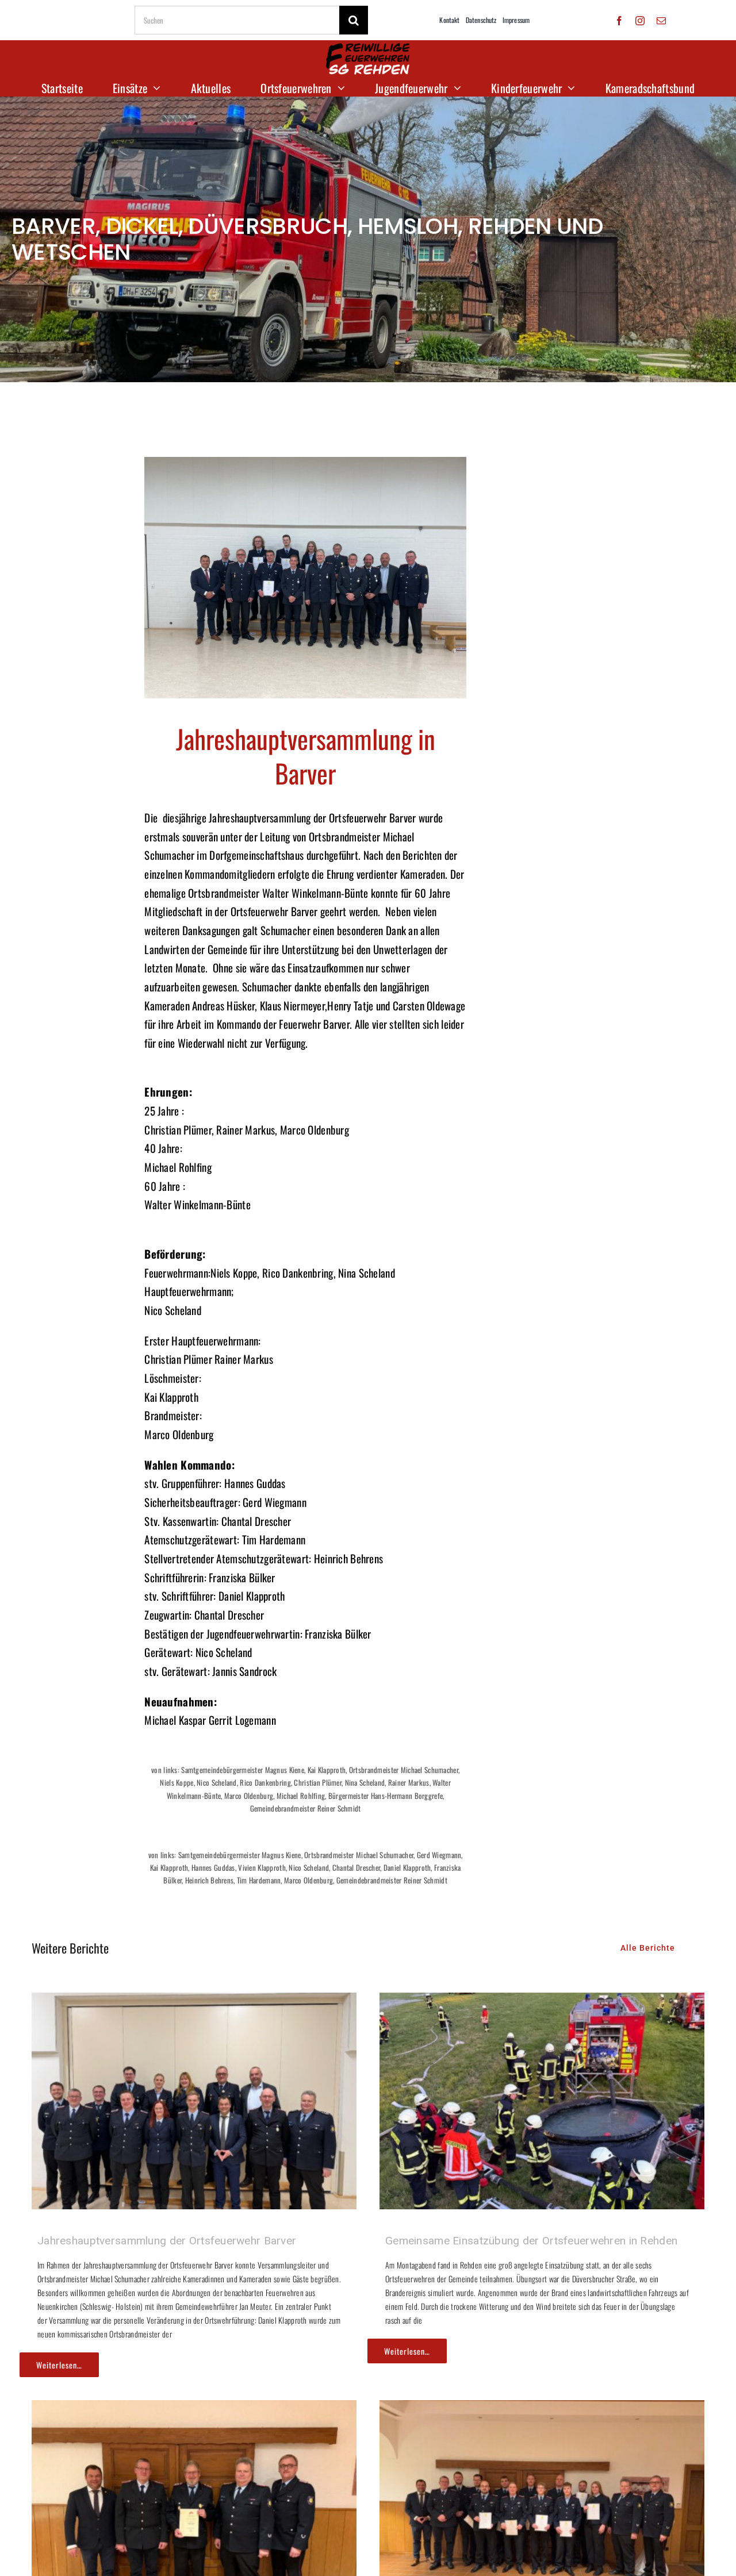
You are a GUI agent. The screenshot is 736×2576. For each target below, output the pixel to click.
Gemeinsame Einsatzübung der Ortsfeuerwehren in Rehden (531, 2241)
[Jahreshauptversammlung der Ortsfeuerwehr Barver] (194, 2002)
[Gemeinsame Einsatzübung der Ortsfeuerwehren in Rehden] (542, 2002)
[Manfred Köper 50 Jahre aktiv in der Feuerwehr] (194, 2409)
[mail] (661, 21)
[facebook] (619, 21)
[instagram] (640, 21)
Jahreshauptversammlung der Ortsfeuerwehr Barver (167, 2241)
